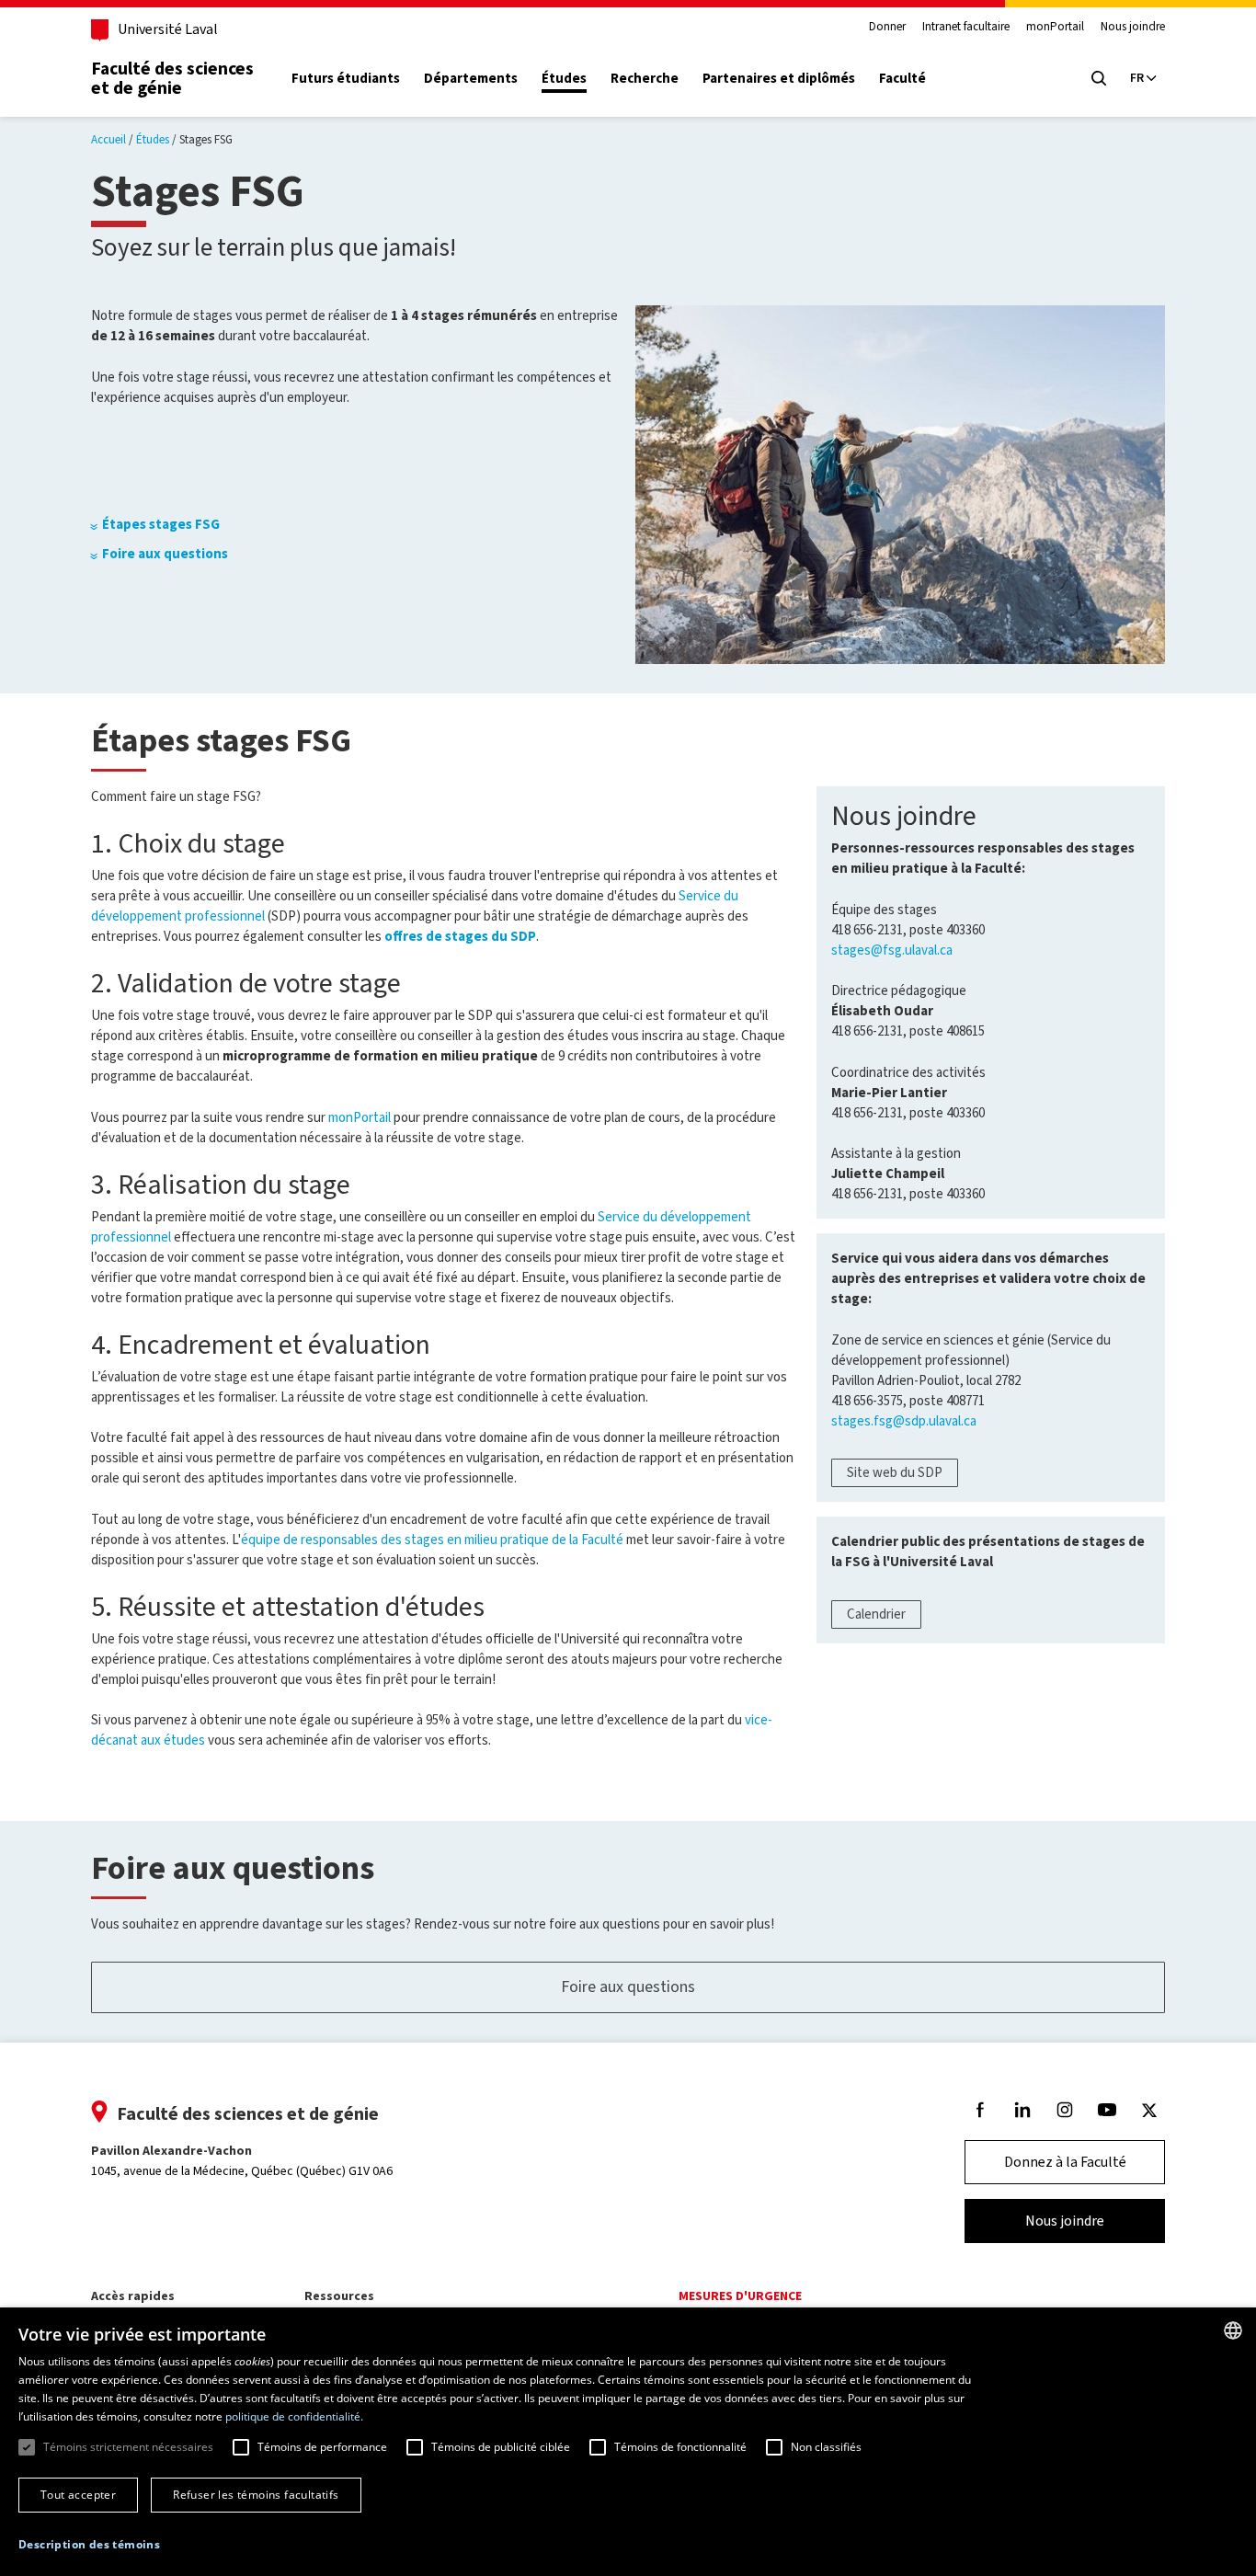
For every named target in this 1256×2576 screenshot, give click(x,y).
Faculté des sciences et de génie (172, 78)
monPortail (1055, 27)
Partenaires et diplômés (779, 79)
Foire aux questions (165, 554)
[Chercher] (1099, 78)
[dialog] (628, 2442)
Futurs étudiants (346, 79)
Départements (471, 79)
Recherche (645, 79)
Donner (887, 27)
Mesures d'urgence (740, 2296)
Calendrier (876, 1614)
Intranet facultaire (966, 27)
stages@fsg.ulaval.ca (892, 950)
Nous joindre (1133, 27)
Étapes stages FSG (161, 524)
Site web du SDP (895, 1472)
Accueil (108, 139)
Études (564, 79)
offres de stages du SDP (460, 936)
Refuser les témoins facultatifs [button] (256, 2495)
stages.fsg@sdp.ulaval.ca (904, 1421)
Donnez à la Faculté (1065, 2162)
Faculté (902, 79)
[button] (89, 2545)
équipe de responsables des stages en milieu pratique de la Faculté (432, 1540)
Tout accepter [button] (78, 2495)
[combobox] (1233, 2330)
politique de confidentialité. (294, 2416)
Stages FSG (206, 139)
